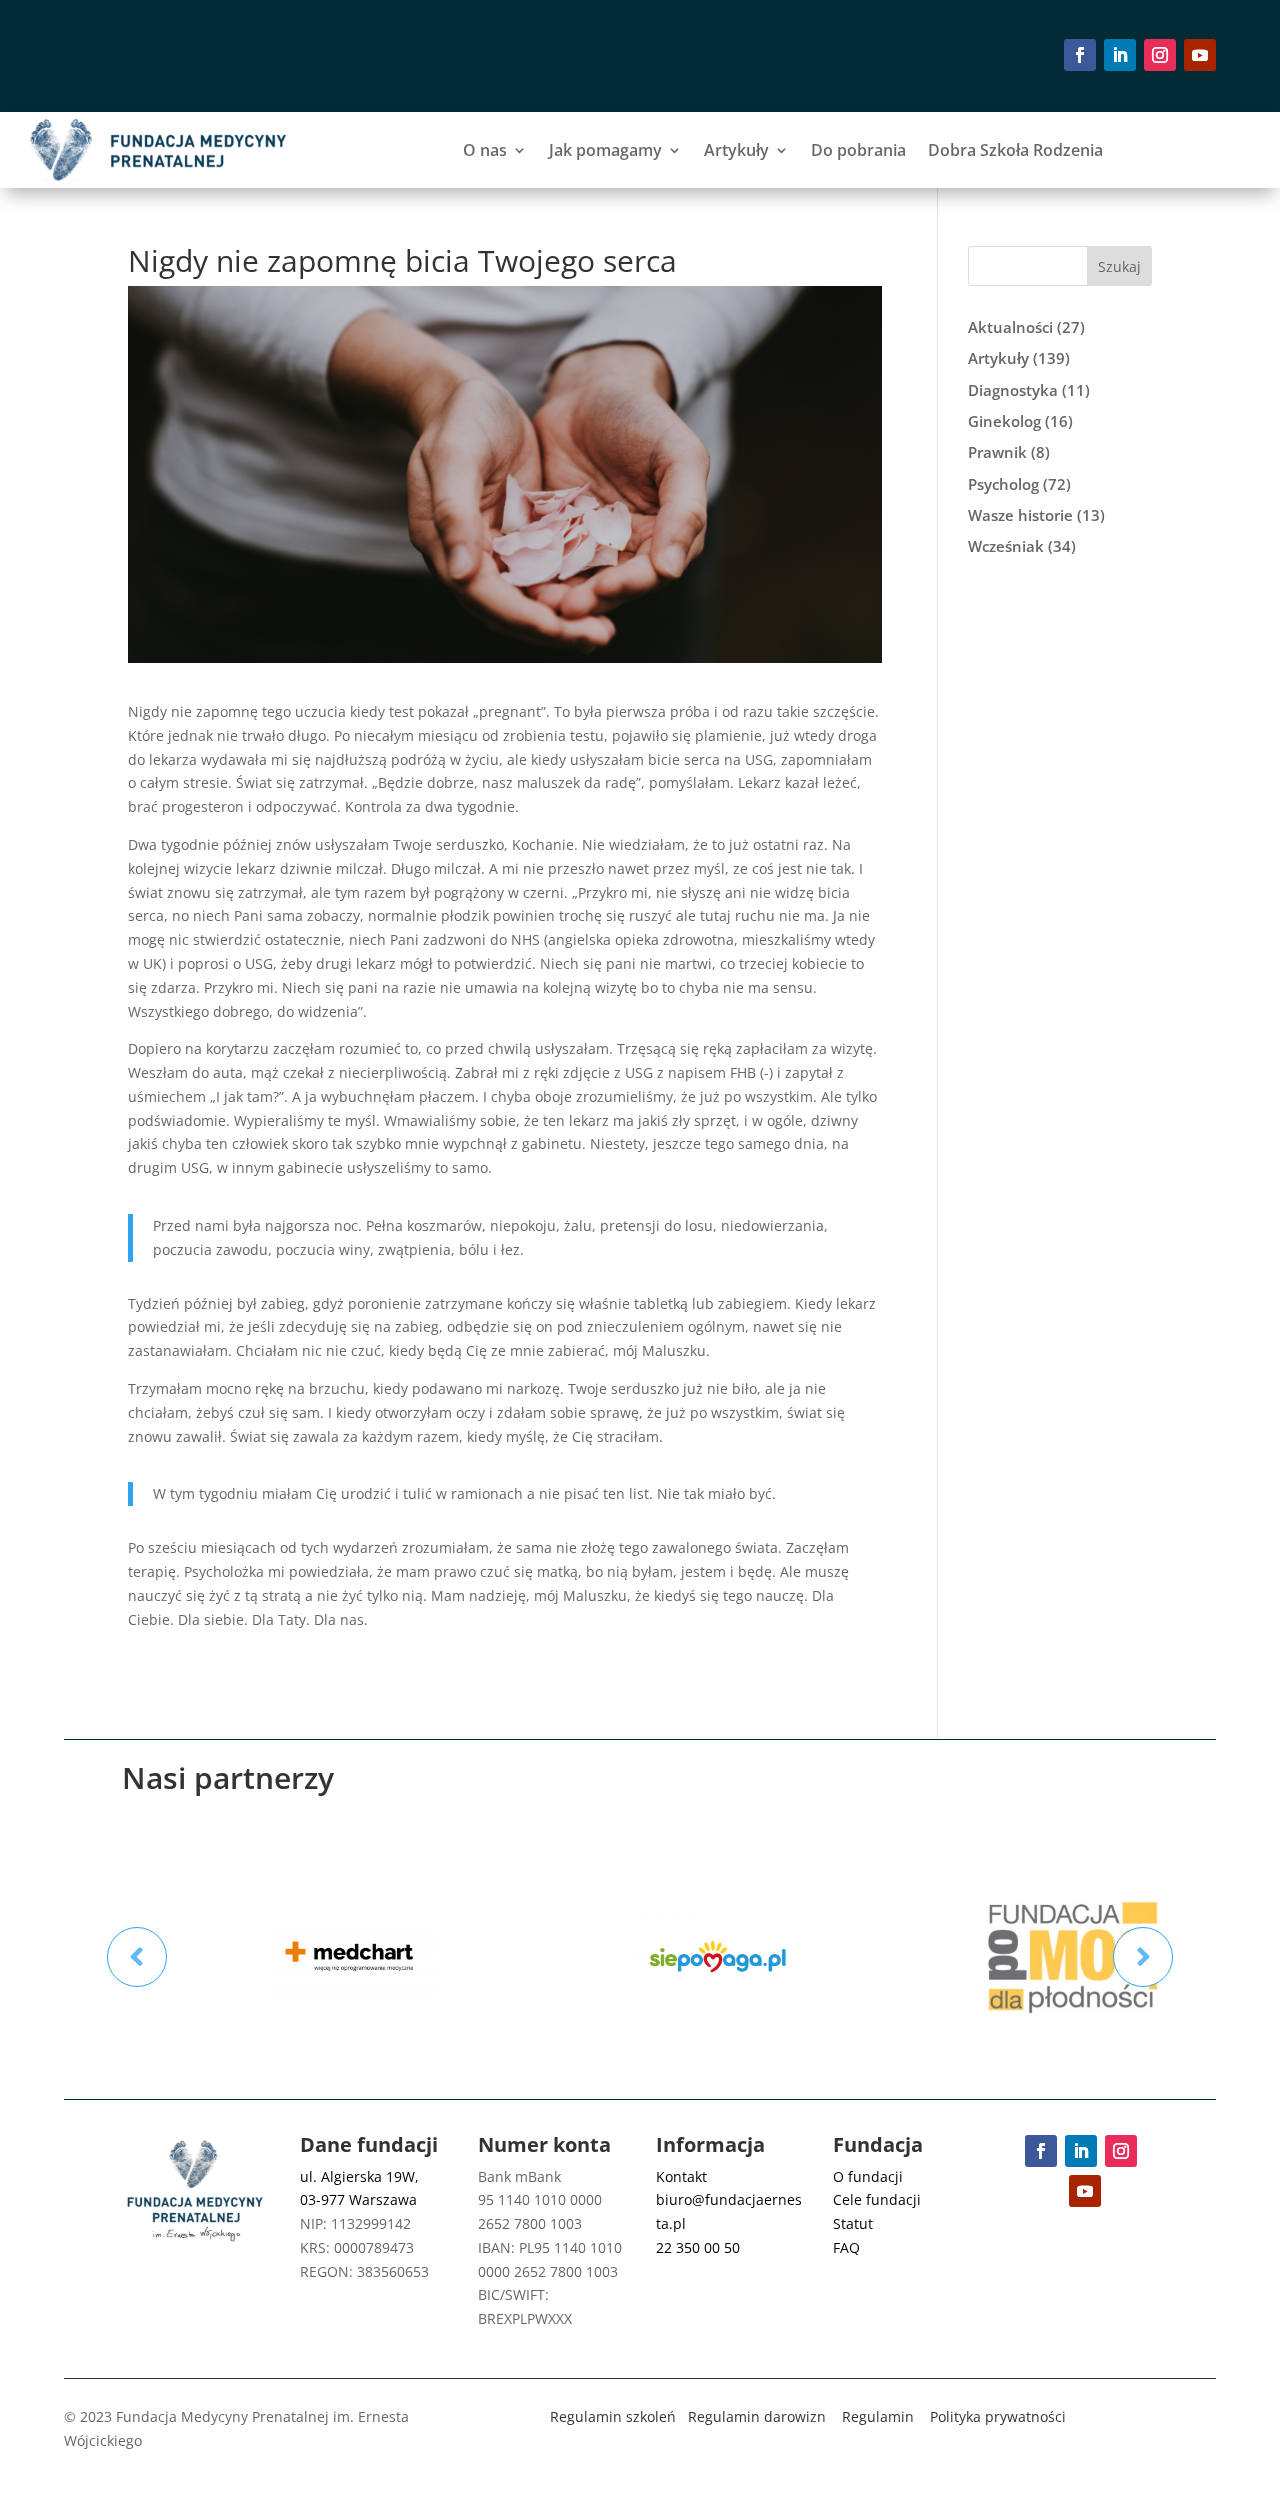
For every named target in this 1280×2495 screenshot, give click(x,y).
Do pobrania (858, 150)
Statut (853, 2223)
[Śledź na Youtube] (1200, 55)
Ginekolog (1004, 421)
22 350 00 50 (698, 2247)
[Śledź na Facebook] (1080, 55)
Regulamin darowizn (757, 2416)
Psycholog (1003, 484)
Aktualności (1010, 327)
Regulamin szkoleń (613, 2416)
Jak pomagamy (605, 150)
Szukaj (1119, 266)
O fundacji (868, 2176)
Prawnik (997, 452)
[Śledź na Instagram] (1160, 55)
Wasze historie (1020, 515)
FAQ (846, 2247)
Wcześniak (1006, 546)
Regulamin (878, 2416)
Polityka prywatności (998, 2416)
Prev (137, 1957)
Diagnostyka (1013, 390)
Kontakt (681, 2176)
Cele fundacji (877, 2199)
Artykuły (736, 150)
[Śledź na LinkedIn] (1120, 55)
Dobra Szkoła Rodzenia (1015, 150)
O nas (485, 150)
